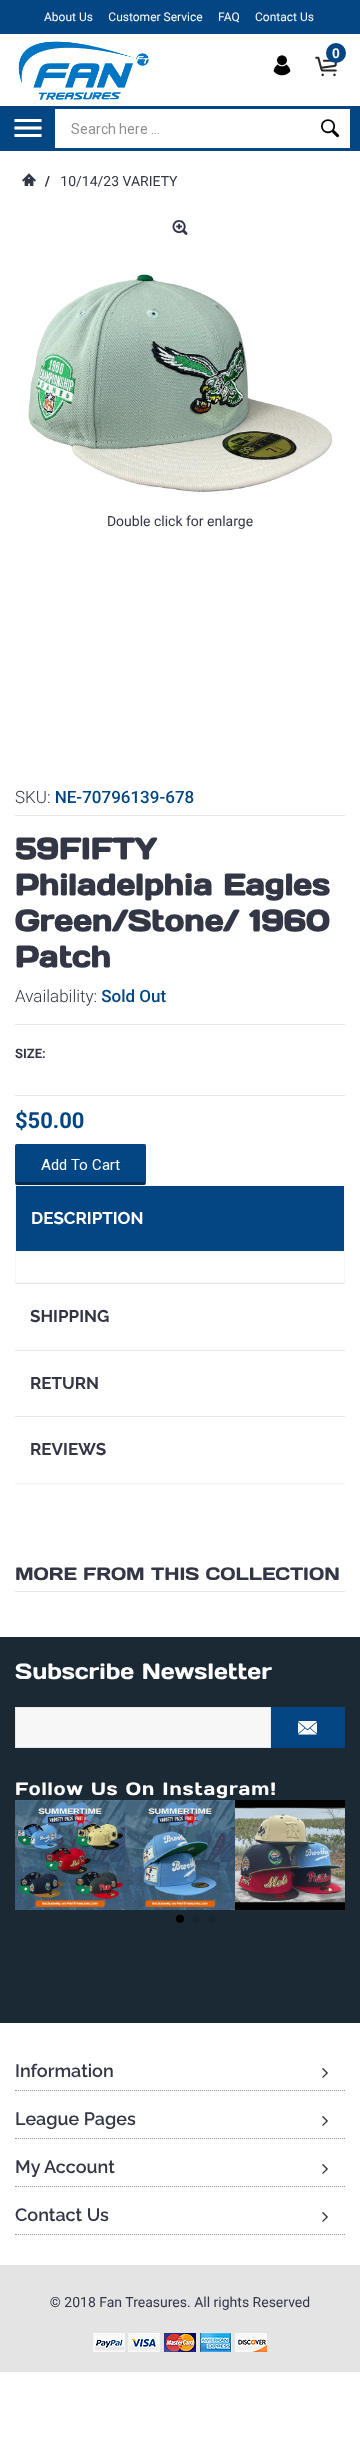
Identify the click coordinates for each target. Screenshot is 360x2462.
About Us (68, 17)
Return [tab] (64, 1383)
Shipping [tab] (69, 1316)
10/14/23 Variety (118, 182)
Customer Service (155, 17)
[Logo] (84, 70)
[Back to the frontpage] (28, 182)
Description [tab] (87, 1218)
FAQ (229, 17)
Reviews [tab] (68, 1449)
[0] (332, 83)
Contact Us (284, 17)
